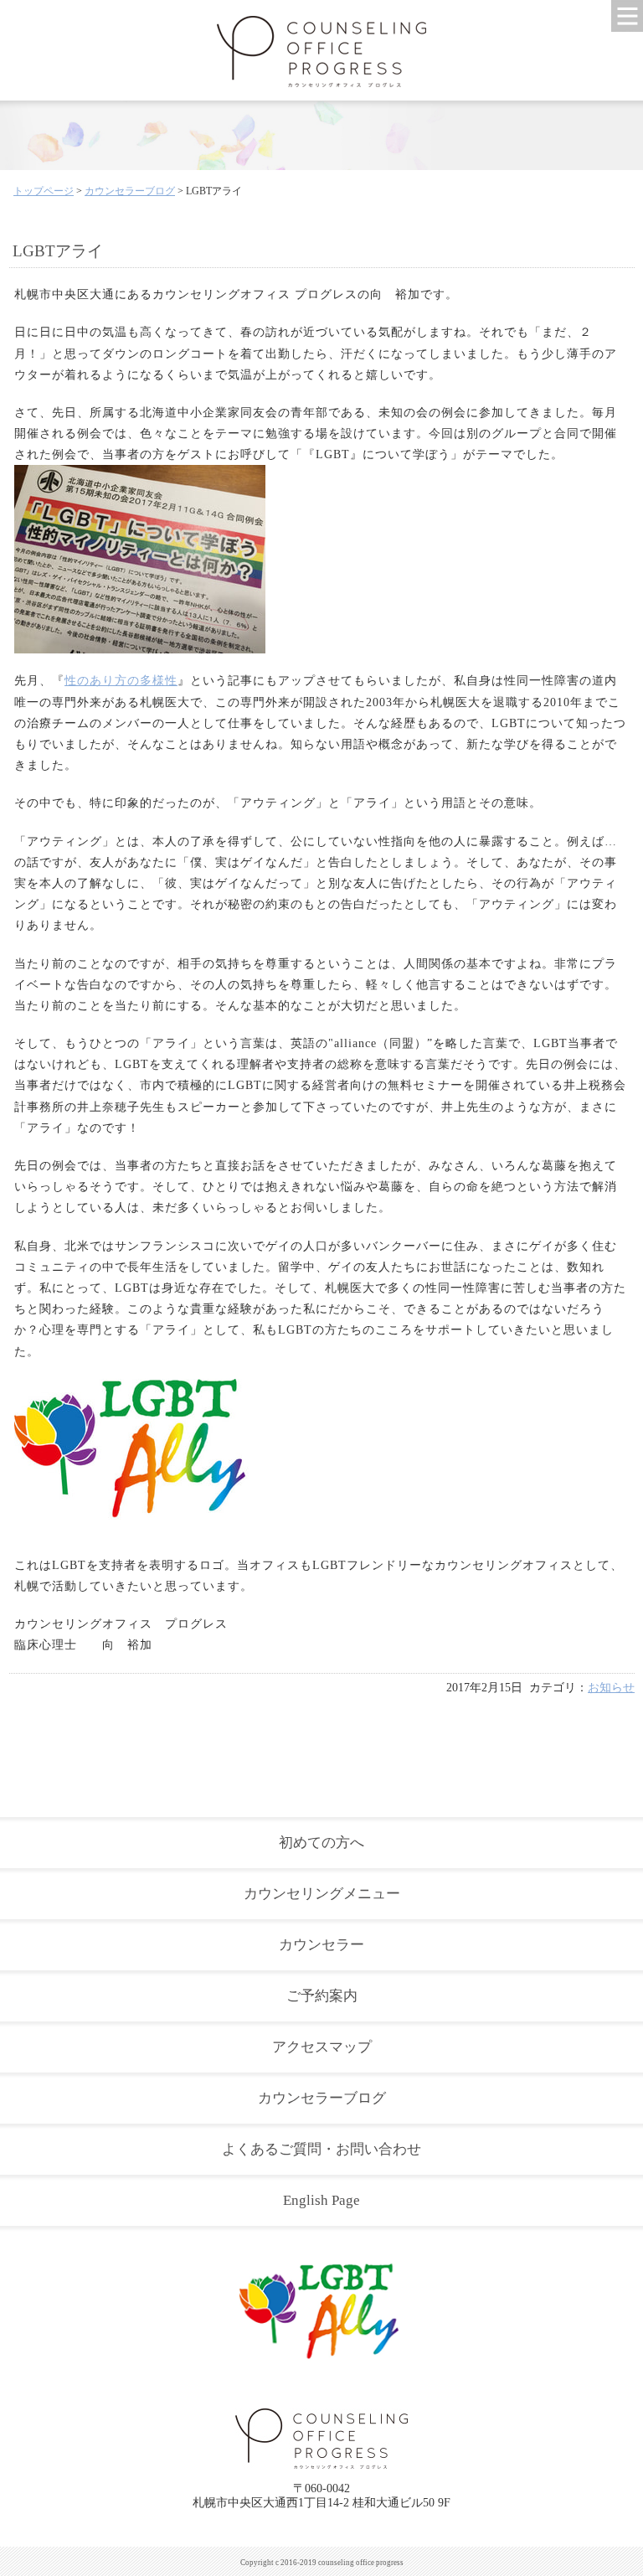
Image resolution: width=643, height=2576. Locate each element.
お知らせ (611, 1688)
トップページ (44, 191)
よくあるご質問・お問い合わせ (321, 2149)
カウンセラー (321, 1945)
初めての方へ (321, 1843)
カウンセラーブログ (130, 191)
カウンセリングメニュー (322, 1894)
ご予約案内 (322, 1996)
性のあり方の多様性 (121, 681)
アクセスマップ (322, 2047)
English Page (321, 2200)
